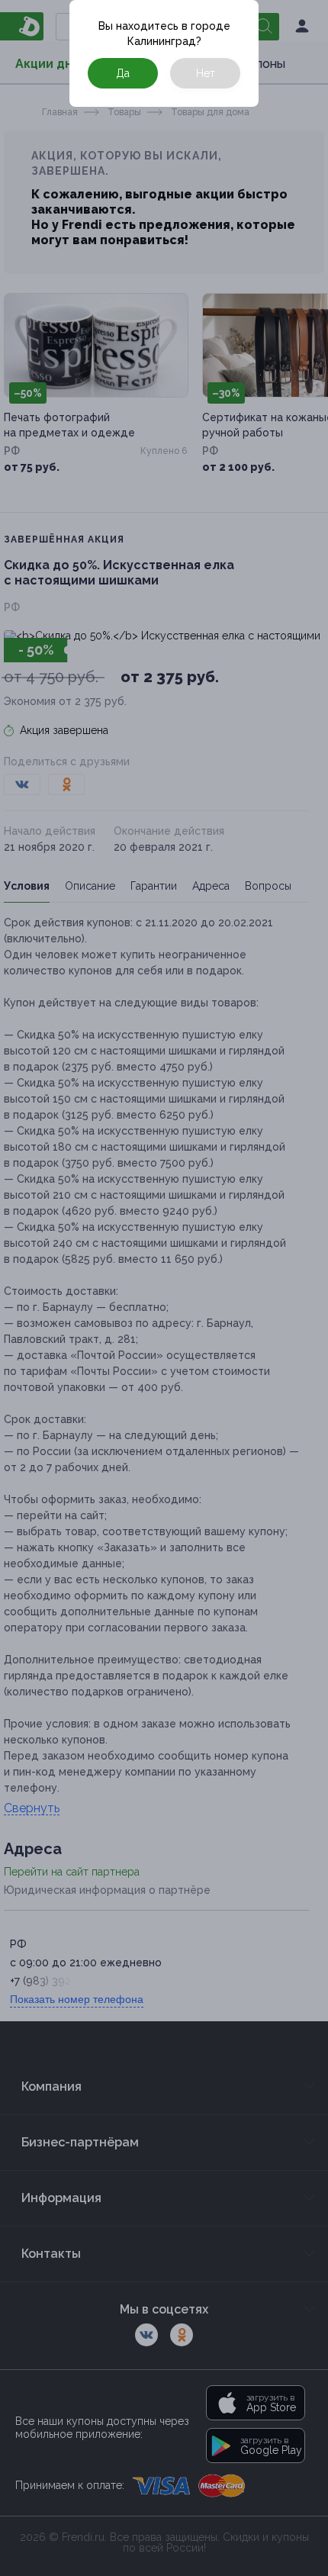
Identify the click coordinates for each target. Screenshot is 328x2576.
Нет (206, 73)
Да (123, 73)
